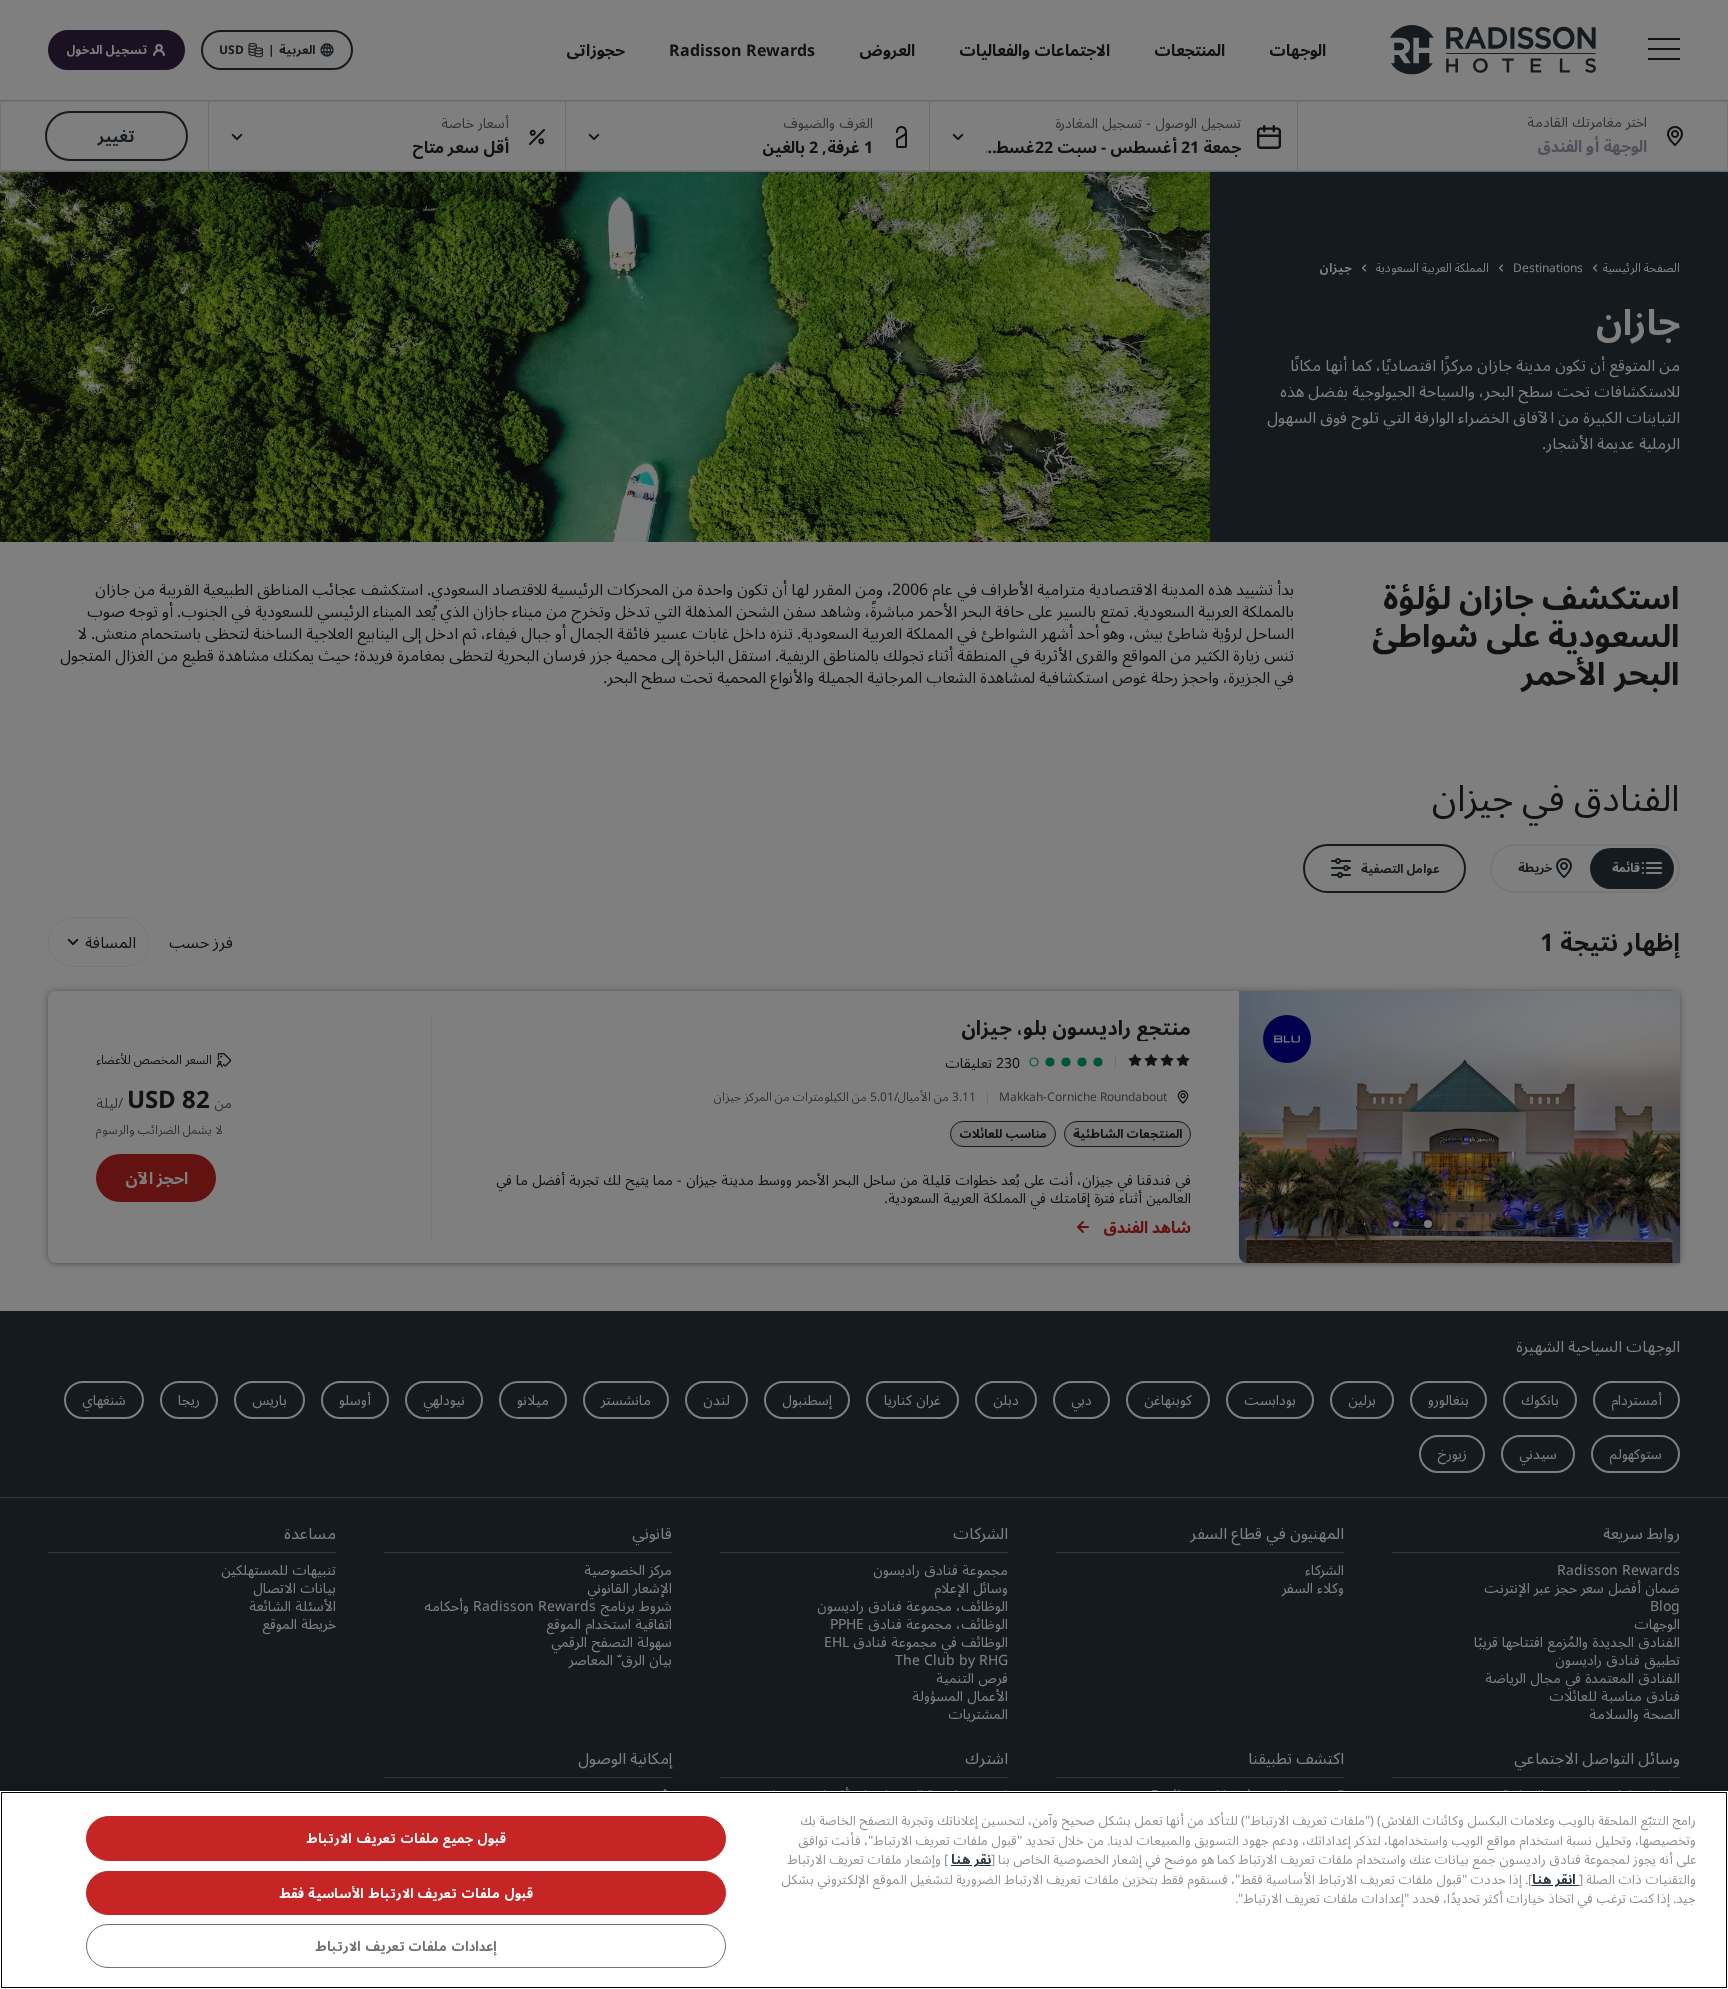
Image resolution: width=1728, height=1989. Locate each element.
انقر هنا (1555, 1879)
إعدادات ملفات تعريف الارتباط (406, 1947)
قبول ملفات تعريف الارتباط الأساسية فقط (405, 1893)
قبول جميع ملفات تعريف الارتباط (406, 1838)
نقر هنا (971, 1859)
